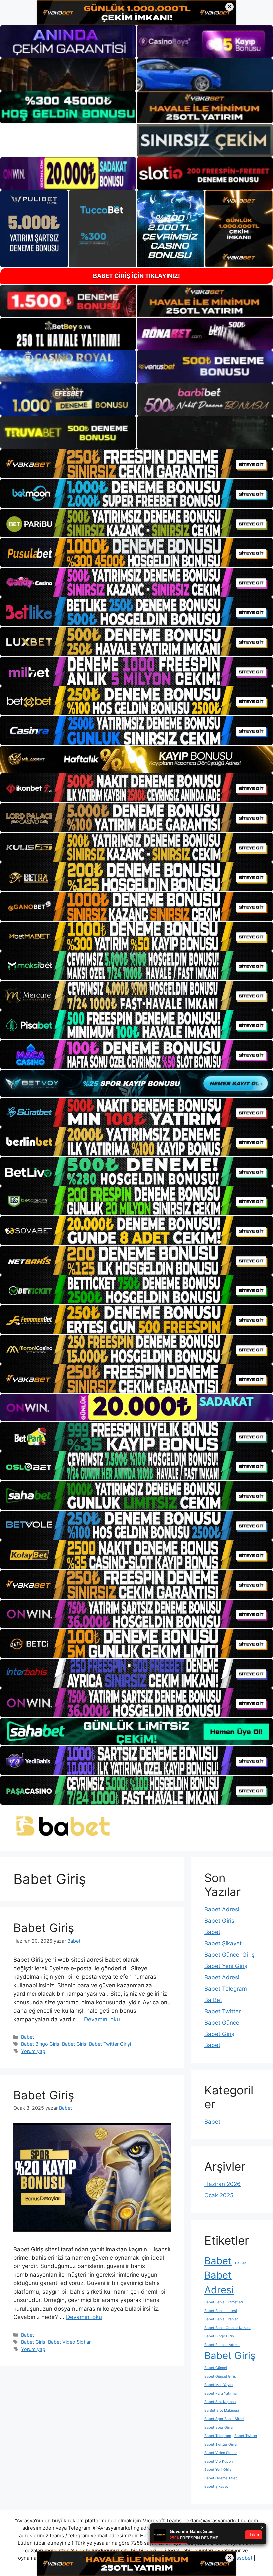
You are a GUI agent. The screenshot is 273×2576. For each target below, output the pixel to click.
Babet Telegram (226, 1989)
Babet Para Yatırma (221, 2393)
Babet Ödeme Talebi (222, 2478)
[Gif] (136, 759)
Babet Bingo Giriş (40, 2044)
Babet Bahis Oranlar (221, 2319)
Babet (27, 2037)
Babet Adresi (222, 1909)
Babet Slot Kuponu (220, 2402)
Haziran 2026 (223, 2184)
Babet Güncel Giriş (230, 1955)
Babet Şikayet (223, 1943)
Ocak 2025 (219, 2195)
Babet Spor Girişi (219, 2427)
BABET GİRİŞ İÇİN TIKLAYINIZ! (136, 276)
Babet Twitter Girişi (110, 2044)
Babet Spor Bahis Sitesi (224, 2419)
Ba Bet (213, 2000)
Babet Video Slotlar (69, 2342)
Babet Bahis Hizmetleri (224, 2302)
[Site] (136, 464)
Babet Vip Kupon (219, 2461)
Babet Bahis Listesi (221, 2311)
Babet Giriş (44, 1928)
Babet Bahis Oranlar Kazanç (228, 2328)
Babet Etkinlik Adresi (222, 2345)
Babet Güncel (223, 2023)
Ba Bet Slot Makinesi (222, 2410)
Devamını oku (102, 2019)
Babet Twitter (223, 2011)
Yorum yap (33, 2051)
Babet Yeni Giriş (226, 1966)
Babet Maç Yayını (219, 2385)
